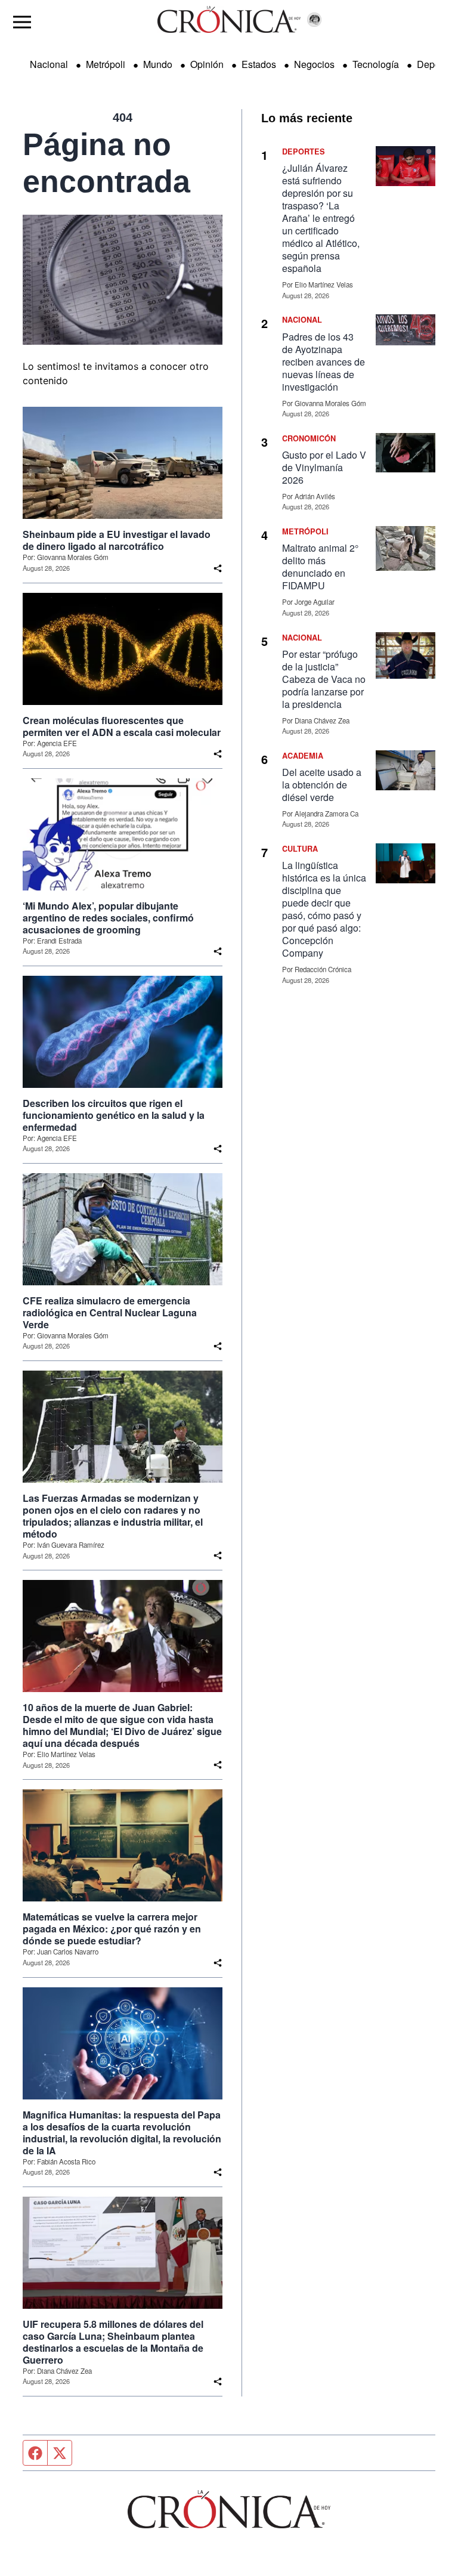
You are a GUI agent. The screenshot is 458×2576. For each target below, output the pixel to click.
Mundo (158, 64)
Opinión (207, 64)
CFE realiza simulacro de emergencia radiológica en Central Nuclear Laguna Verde (110, 1313)
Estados (259, 64)
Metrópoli (106, 64)
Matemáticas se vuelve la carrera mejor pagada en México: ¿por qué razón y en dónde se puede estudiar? (112, 1929)
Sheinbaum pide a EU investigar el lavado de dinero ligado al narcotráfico (117, 540)
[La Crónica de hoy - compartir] (218, 568)
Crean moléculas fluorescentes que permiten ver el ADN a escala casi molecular (122, 726)
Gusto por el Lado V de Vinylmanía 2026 (324, 467)
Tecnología (376, 64)
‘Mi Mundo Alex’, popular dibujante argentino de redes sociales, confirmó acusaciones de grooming (108, 918)
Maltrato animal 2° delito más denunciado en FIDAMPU (320, 567)
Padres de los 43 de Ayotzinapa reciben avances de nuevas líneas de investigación (324, 362)
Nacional (49, 64)
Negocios (314, 64)
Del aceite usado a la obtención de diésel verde (322, 785)
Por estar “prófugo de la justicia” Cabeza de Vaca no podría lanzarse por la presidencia (324, 679)
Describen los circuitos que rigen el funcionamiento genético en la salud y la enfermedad (114, 1115)
